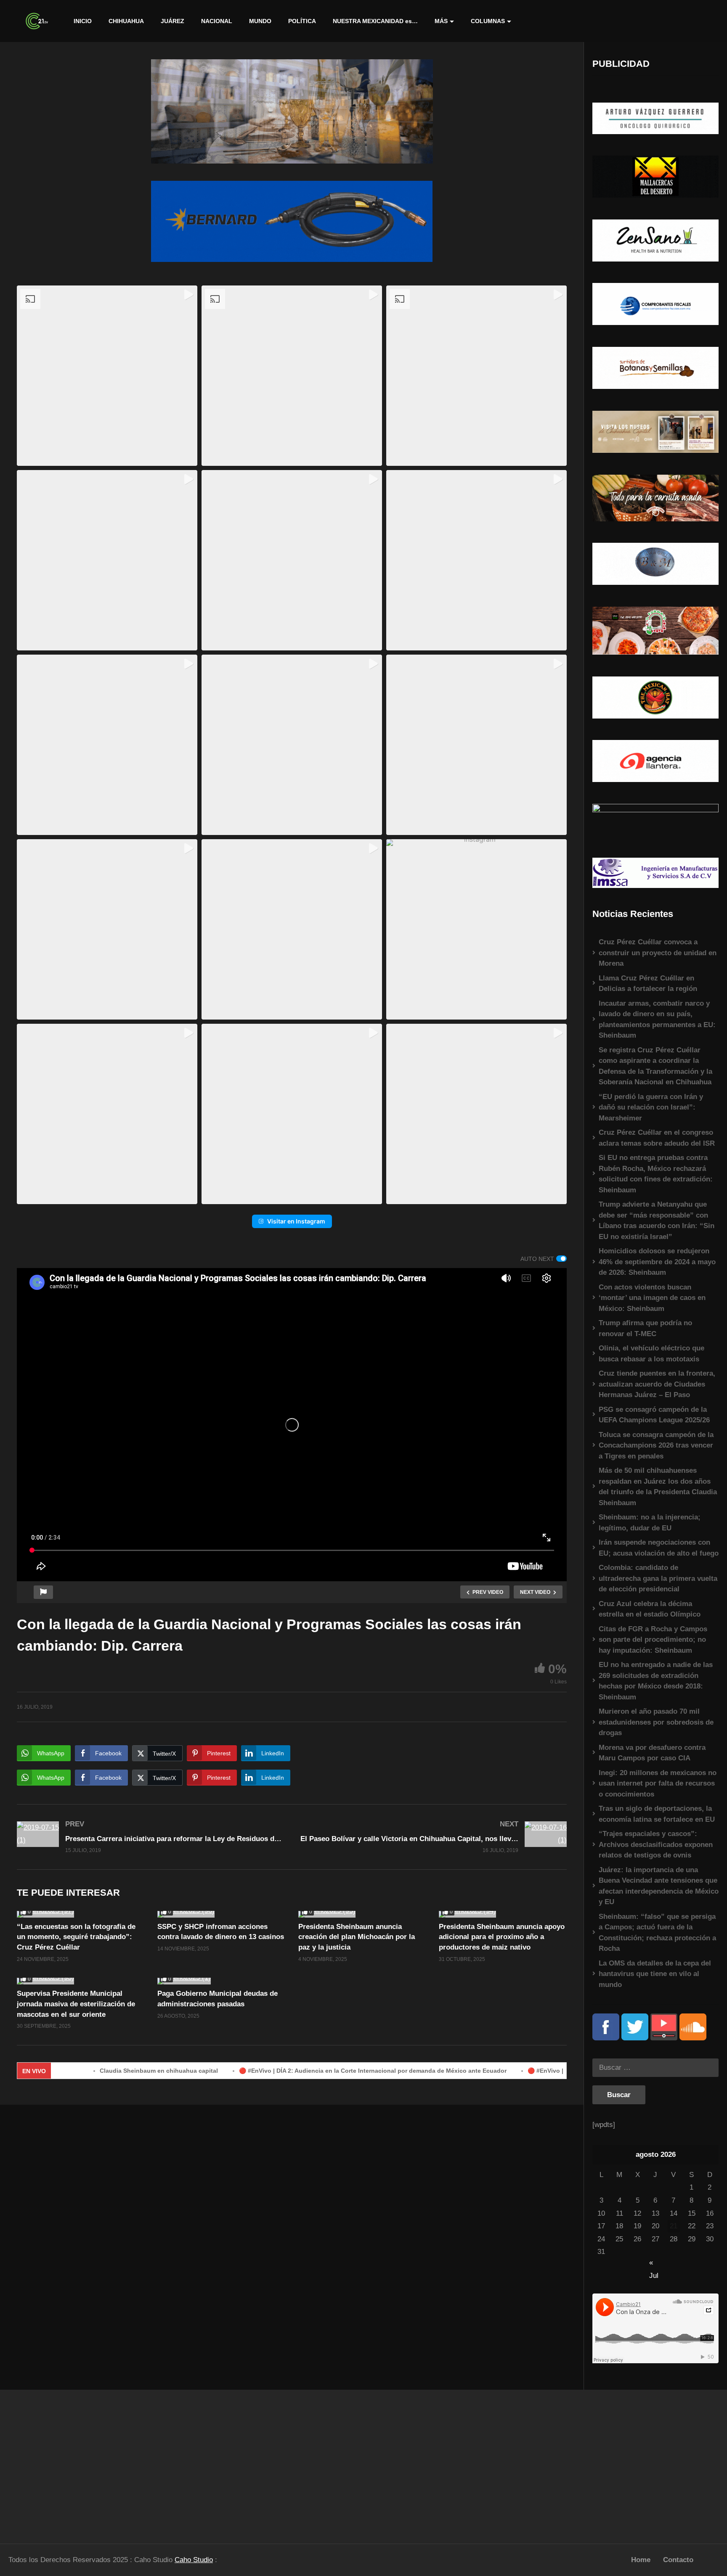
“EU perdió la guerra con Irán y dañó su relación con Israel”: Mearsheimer (651, 1107)
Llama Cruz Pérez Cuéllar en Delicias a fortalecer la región (648, 984)
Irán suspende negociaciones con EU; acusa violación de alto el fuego (659, 1548)
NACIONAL (217, 21)
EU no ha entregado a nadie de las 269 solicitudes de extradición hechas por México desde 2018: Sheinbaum (656, 1681)
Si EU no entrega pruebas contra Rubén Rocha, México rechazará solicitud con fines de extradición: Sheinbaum (656, 1174)
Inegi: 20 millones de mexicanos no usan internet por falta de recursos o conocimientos (658, 1783)
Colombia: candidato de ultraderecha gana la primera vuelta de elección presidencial (658, 1578)
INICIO (83, 21)
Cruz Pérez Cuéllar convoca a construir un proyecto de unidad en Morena (658, 953)
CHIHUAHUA (126, 21)
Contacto (678, 2560)
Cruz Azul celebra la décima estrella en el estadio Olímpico (650, 1609)
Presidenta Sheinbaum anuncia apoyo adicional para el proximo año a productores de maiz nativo (502, 1937)
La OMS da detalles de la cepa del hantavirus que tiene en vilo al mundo (655, 1974)
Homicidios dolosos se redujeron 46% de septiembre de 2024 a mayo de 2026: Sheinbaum (657, 1262)
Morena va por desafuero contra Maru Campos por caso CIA (652, 1753)
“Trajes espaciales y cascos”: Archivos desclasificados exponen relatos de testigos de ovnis (656, 1844)
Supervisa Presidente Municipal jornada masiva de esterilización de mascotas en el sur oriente (76, 2004)
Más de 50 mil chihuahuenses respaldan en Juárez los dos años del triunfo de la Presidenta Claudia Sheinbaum (658, 1487)
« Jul (654, 2263)
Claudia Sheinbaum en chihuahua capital (85, 2071)
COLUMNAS (488, 21)
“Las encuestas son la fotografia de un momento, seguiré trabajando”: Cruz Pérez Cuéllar (76, 1937)
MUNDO (260, 21)
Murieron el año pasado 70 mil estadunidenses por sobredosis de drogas (656, 1722)
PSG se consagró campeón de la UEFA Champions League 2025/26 (654, 1415)
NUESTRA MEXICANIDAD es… (375, 21)
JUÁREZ (172, 21)
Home (641, 2560)
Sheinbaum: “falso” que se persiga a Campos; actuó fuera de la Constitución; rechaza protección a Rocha (657, 1933)
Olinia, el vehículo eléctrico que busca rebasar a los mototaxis (651, 1354)
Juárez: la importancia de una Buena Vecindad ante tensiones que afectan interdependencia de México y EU (659, 1886)
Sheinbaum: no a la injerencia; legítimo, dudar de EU (650, 1523)
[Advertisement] (91, 2463)
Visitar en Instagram (296, 1221)
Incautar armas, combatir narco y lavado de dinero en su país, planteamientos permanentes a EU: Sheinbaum (657, 1020)
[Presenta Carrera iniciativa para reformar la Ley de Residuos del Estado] (150, 1837)
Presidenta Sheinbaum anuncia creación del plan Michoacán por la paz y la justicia (357, 1937)
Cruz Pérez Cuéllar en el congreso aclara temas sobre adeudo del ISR (657, 1138)
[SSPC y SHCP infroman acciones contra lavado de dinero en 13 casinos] (221, 1914)
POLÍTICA (302, 21)
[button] (107, 376)
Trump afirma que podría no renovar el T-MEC (645, 1328)
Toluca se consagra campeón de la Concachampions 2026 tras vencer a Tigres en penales (656, 1445)
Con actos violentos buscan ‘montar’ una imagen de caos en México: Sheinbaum (652, 1298)
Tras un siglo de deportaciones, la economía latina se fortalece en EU (657, 1814)
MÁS (441, 21)
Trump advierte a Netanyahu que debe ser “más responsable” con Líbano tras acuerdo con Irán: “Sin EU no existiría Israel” (657, 1221)
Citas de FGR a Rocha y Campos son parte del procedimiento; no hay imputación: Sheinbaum (653, 1640)
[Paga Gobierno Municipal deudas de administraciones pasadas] (221, 1981)
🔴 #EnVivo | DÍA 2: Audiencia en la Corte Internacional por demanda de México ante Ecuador (299, 2071)
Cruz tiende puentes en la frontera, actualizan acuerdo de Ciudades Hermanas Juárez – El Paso (657, 1384)
